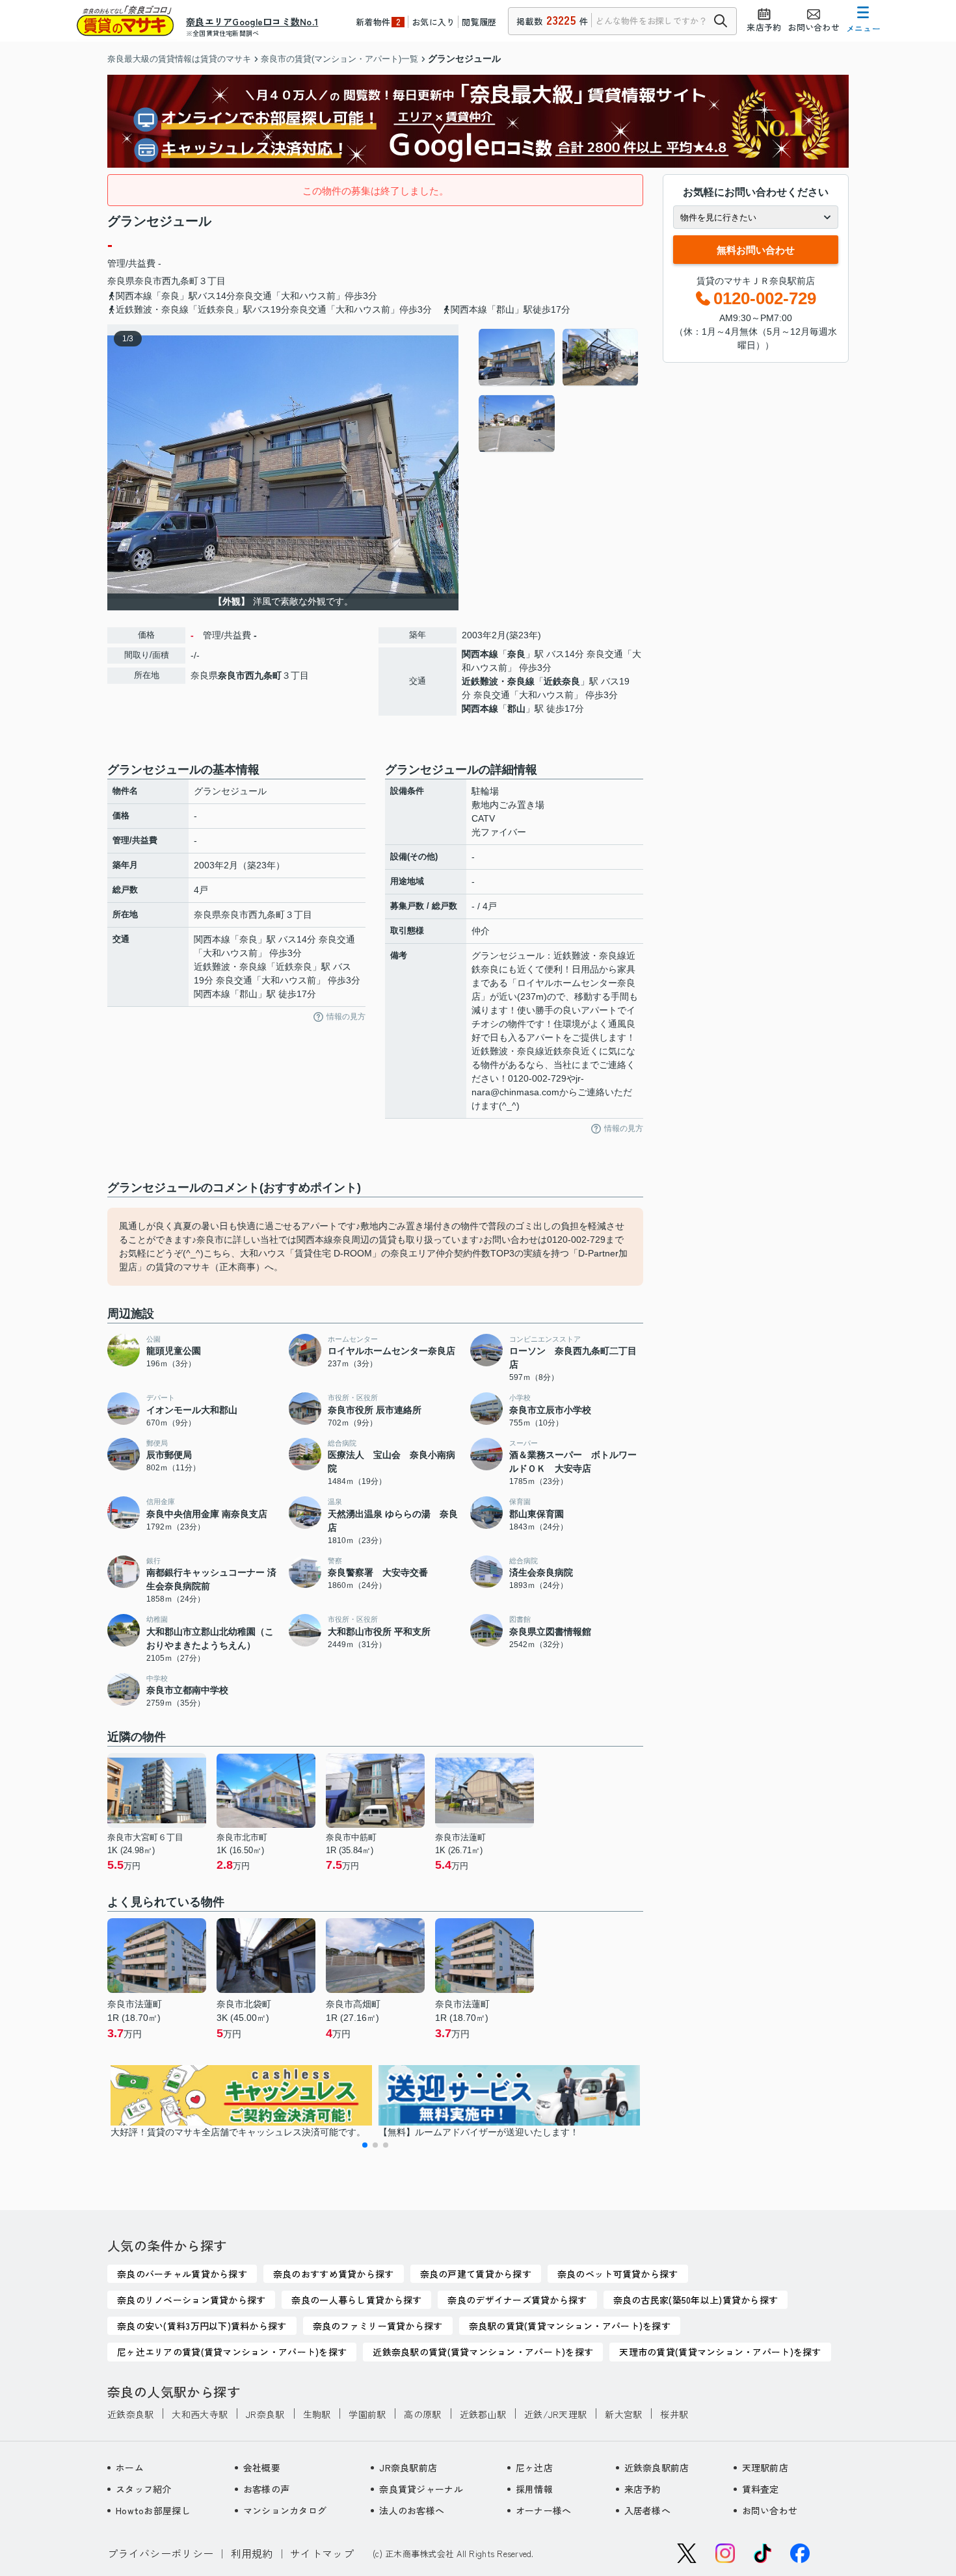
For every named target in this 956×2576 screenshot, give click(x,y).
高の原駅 (422, 2414)
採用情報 (534, 2489)
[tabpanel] (559, 391)
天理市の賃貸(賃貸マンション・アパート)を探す (720, 2352)
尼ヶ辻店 (534, 2467)
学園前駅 (367, 2414)
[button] (365, 2145)
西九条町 (180, 281)
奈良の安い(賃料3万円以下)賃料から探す (202, 2326)
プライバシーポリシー (160, 2553)
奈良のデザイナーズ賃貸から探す (517, 2300)
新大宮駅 (623, 2414)
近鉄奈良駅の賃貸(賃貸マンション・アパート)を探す (483, 2352)
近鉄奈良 (562, 681)
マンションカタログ (285, 2510)
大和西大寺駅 (200, 2414)
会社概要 (262, 2467)
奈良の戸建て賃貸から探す (476, 2274)
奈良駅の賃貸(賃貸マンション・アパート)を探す (570, 2326)
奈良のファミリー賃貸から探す (378, 2326)
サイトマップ (322, 2553)
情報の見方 (346, 1017)
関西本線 (480, 654)
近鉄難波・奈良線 (498, 681)
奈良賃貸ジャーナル (421, 2489)
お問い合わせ (770, 2510)
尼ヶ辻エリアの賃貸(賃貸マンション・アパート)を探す (232, 2352)
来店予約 (643, 2489)
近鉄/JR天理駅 (555, 2414)
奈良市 (148, 281)
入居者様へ (647, 2510)
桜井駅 (674, 2414)
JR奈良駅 (265, 2414)
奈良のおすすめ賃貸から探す (334, 2274)
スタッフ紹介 (144, 2489)
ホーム (130, 2467)
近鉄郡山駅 (483, 2414)
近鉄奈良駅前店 (657, 2467)
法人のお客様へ (412, 2510)
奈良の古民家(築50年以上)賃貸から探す (696, 2300)
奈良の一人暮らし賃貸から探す (356, 2300)
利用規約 (252, 2553)
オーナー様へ (544, 2510)
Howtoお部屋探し (153, 2510)
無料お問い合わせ (756, 250)
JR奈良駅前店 (408, 2467)
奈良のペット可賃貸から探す (618, 2274)
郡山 (516, 709)
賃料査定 (761, 2489)
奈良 (516, 654)
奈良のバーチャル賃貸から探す (182, 2274)
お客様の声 (266, 2489)
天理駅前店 (765, 2467)
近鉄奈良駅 (130, 2414)
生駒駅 (317, 2414)
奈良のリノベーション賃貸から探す (191, 2300)
